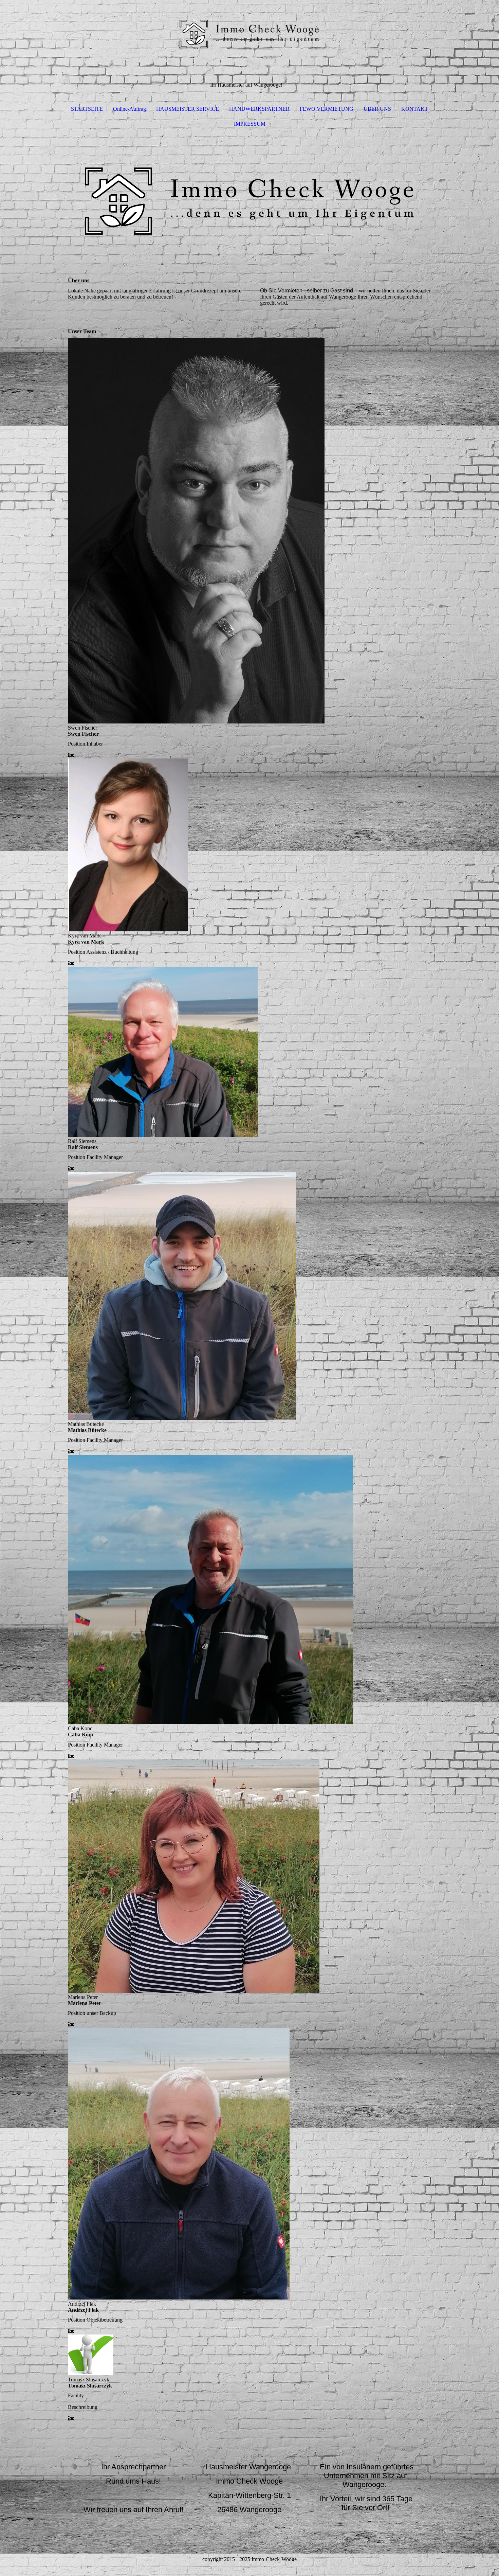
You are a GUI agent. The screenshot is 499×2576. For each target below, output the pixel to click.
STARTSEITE (87, 109)
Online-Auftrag (130, 109)
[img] (249, 34)
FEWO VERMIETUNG (327, 109)
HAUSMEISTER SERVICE (188, 109)
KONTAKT (415, 109)
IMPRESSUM (250, 124)
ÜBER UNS (377, 109)
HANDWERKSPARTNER (259, 109)
